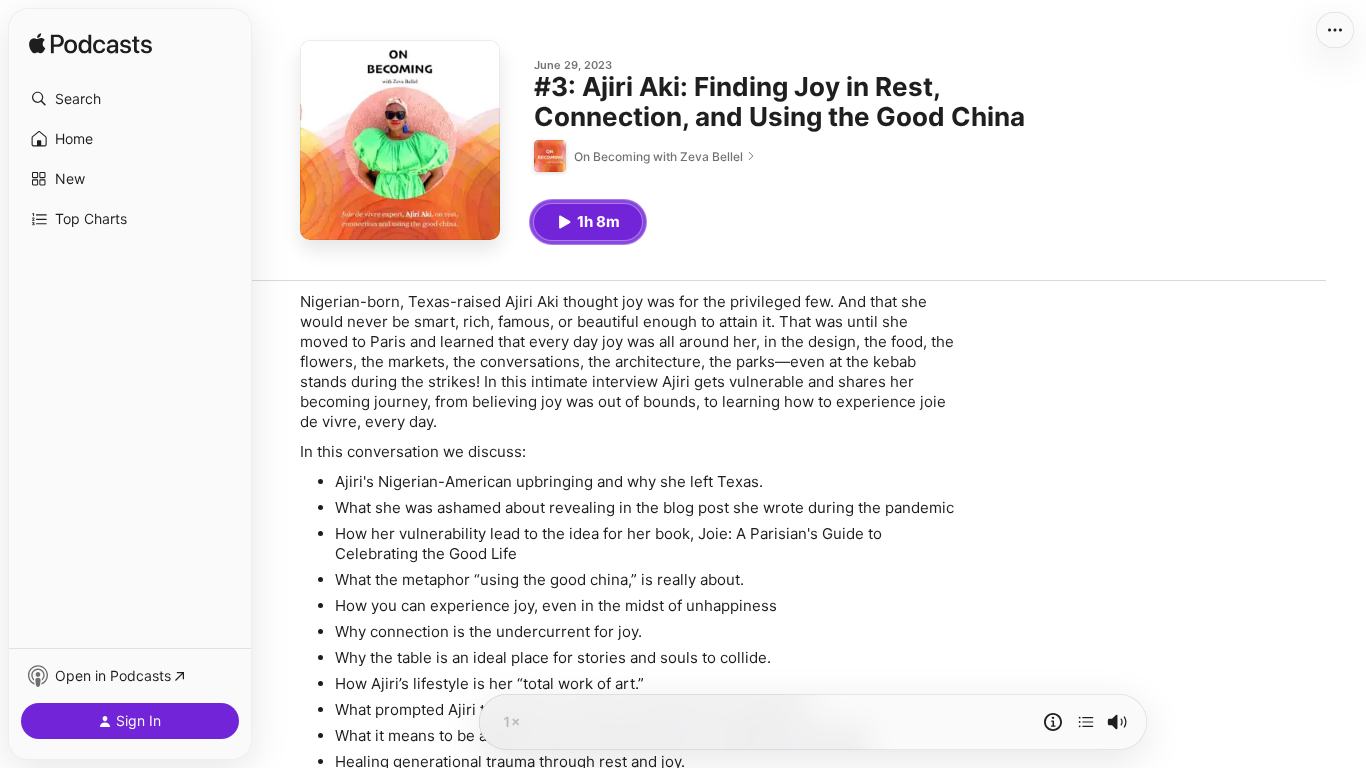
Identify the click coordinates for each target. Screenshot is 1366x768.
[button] (130, 99)
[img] (90, 45)
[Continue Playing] (1086, 722)
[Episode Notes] (1053, 722)
